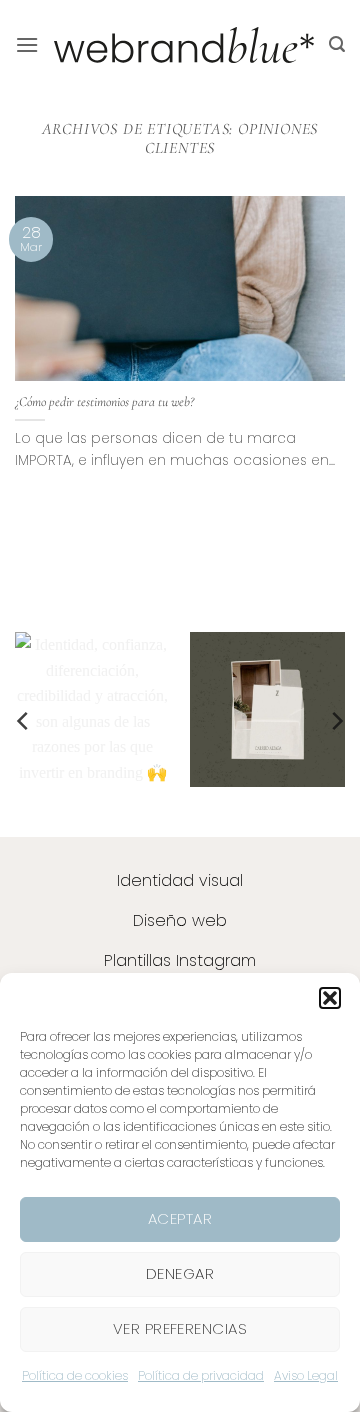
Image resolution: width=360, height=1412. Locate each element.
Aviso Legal (306, 1375)
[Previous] (24, 721)
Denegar (180, 1273)
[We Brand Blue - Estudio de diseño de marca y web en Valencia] (184, 45)
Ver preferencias (180, 1328)
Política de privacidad (201, 1375)
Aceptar (180, 1218)
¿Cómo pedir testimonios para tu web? (104, 401)
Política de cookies (75, 1375)
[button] (330, 998)
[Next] (336, 721)
